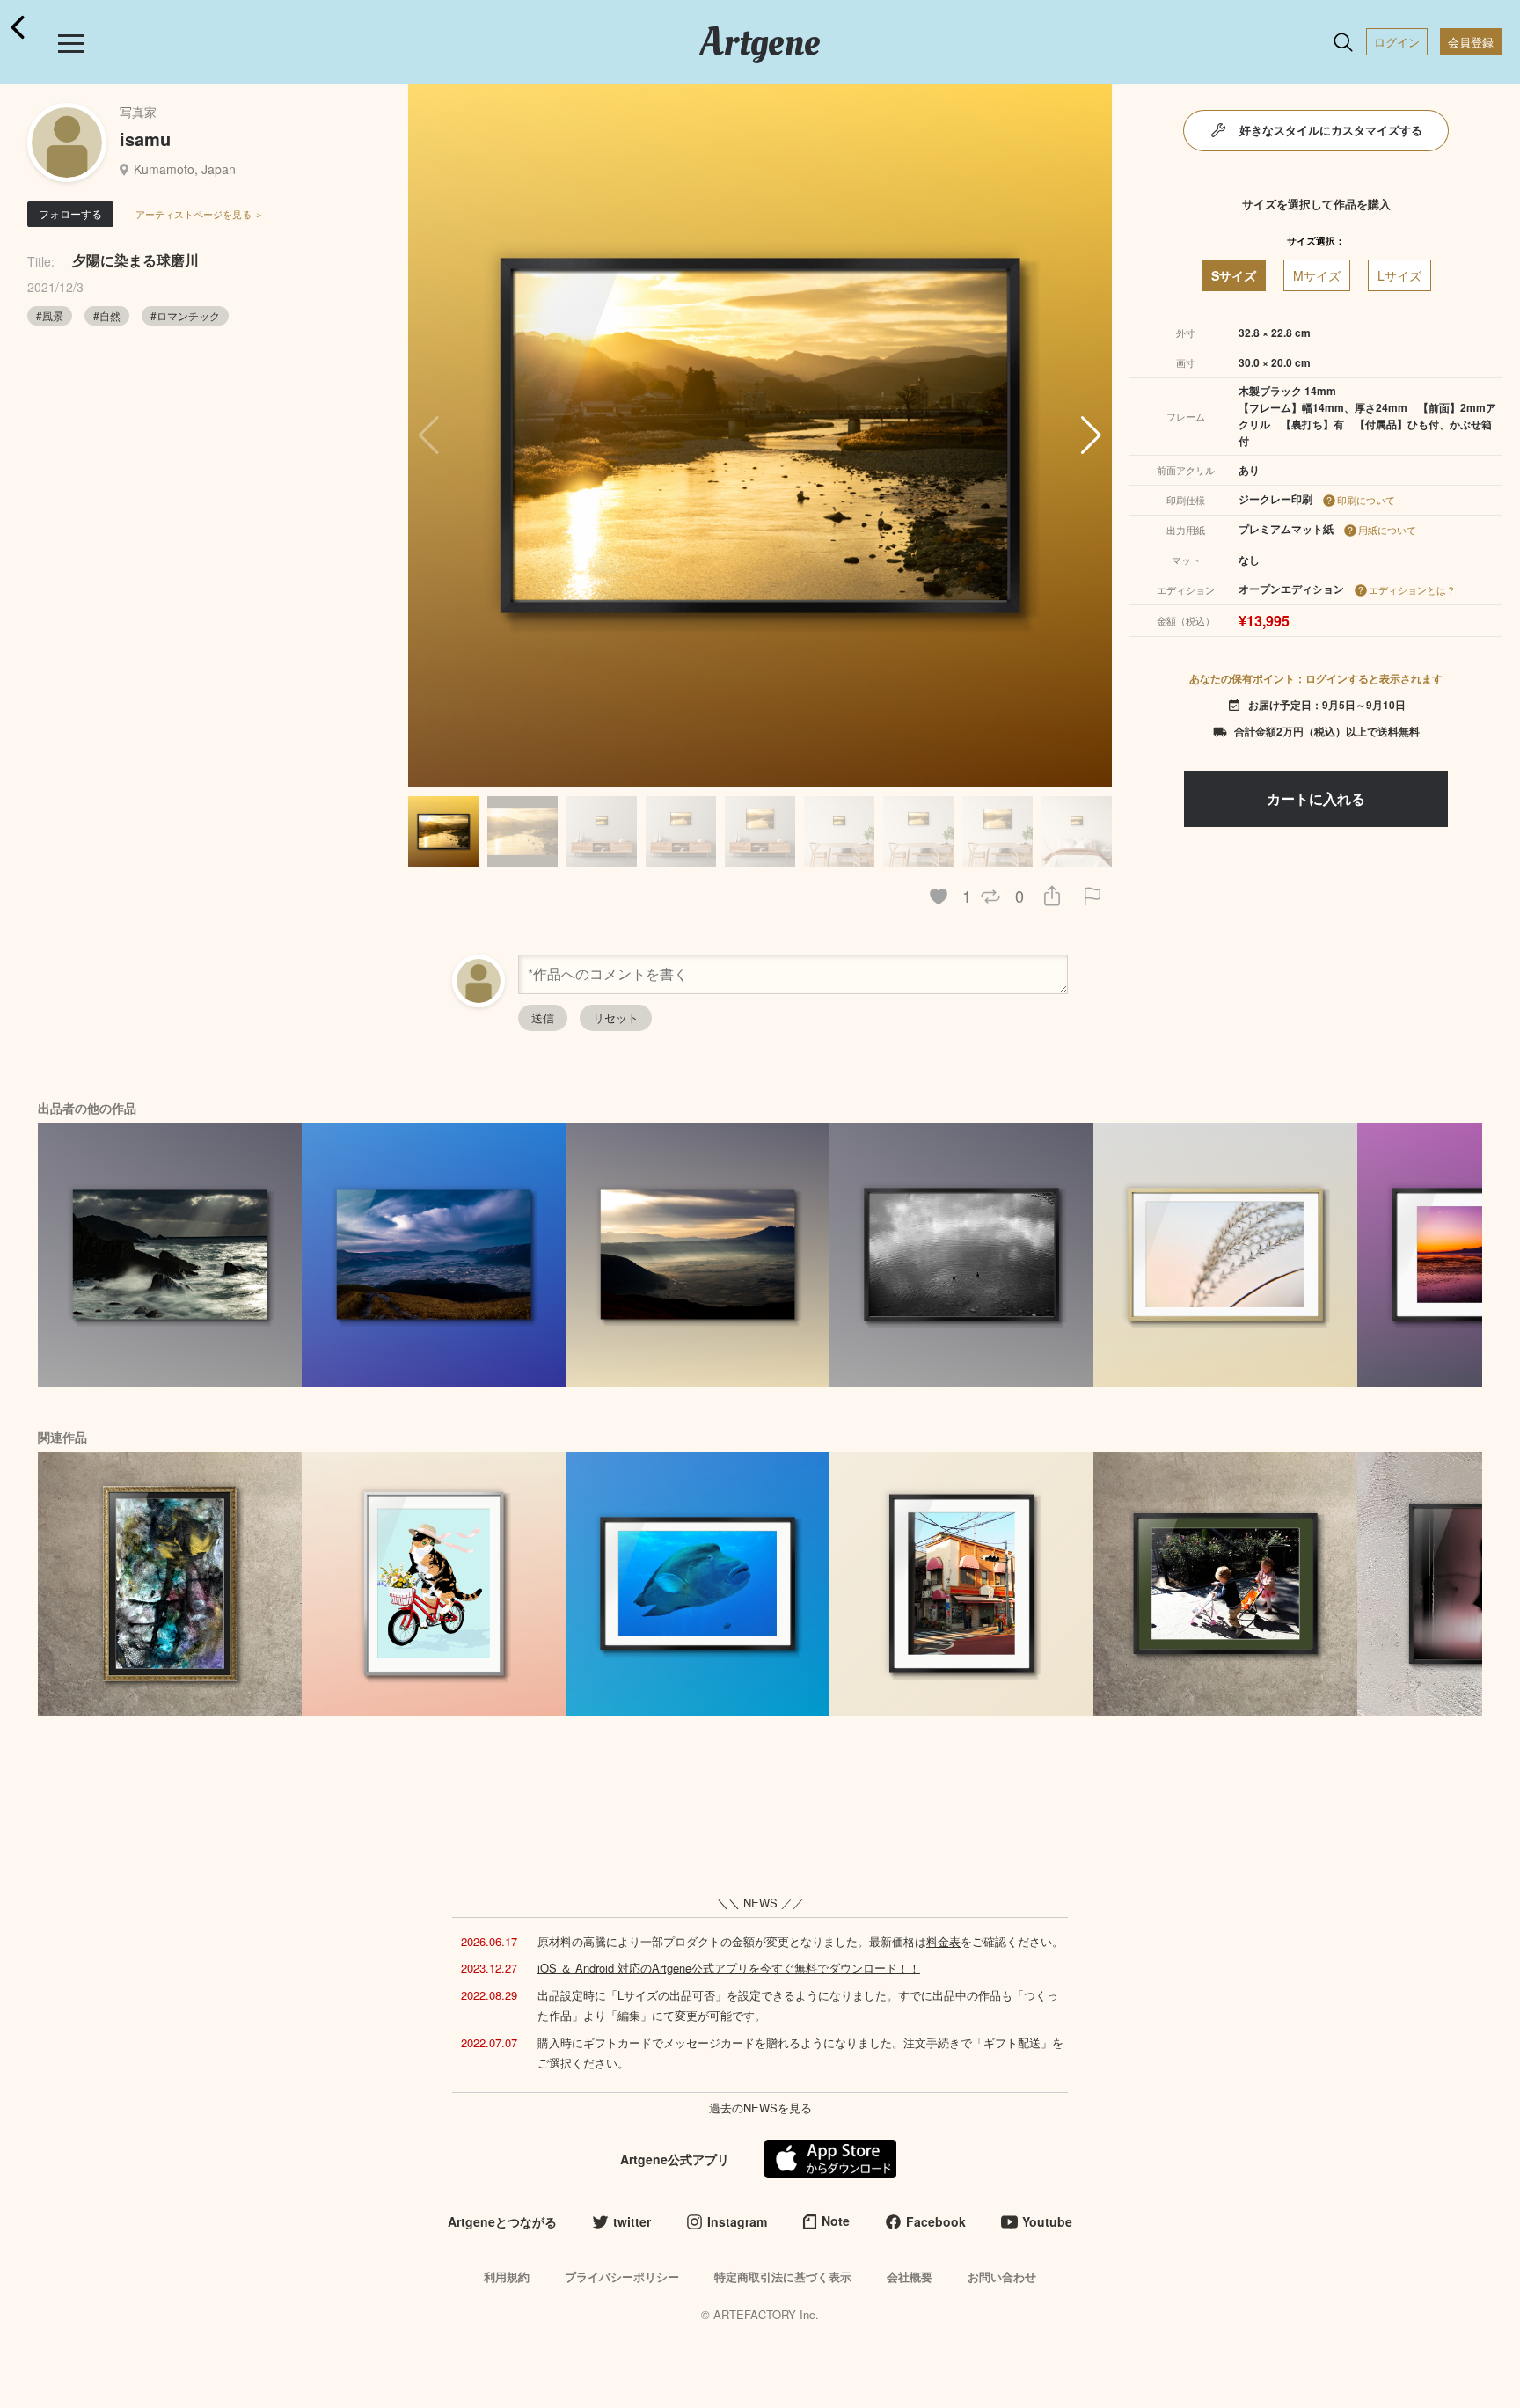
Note (836, 2221)
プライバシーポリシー (622, 2276)
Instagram (737, 2221)
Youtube (1047, 2221)
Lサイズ (1399, 275)
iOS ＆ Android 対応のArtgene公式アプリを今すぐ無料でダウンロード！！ (729, 1968)
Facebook (936, 2221)
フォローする (70, 213)
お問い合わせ (1002, 2276)
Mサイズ (1317, 275)
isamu (145, 139)
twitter (632, 2221)
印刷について (1366, 500)
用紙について (1387, 530)
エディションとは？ (1412, 589)
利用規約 (507, 2276)
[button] (1091, 435)
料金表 (943, 1941)
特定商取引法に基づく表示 (783, 2276)
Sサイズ (1234, 275)
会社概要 (910, 2276)
